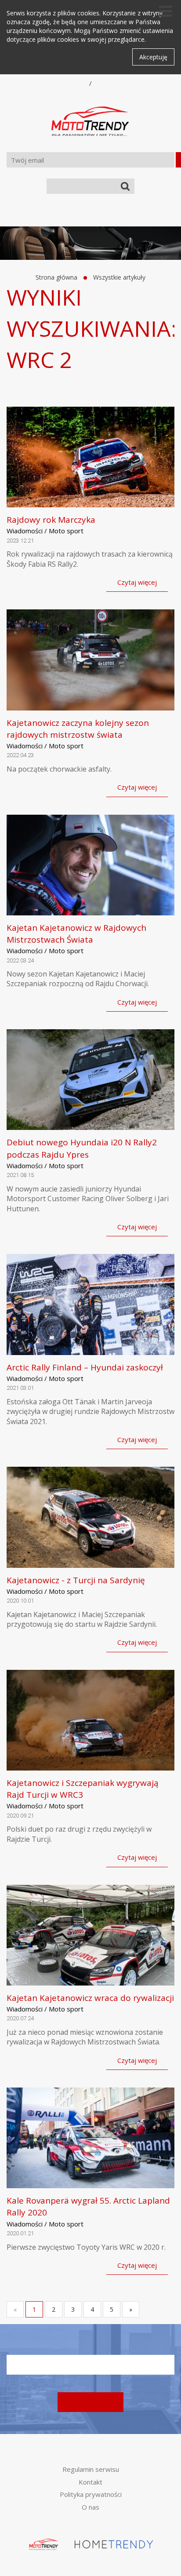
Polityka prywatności (91, 2494)
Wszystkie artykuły (119, 277)
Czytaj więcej (137, 582)
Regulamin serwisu (91, 2469)
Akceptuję (153, 57)
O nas (90, 2507)
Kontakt (90, 2482)
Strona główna (56, 277)
